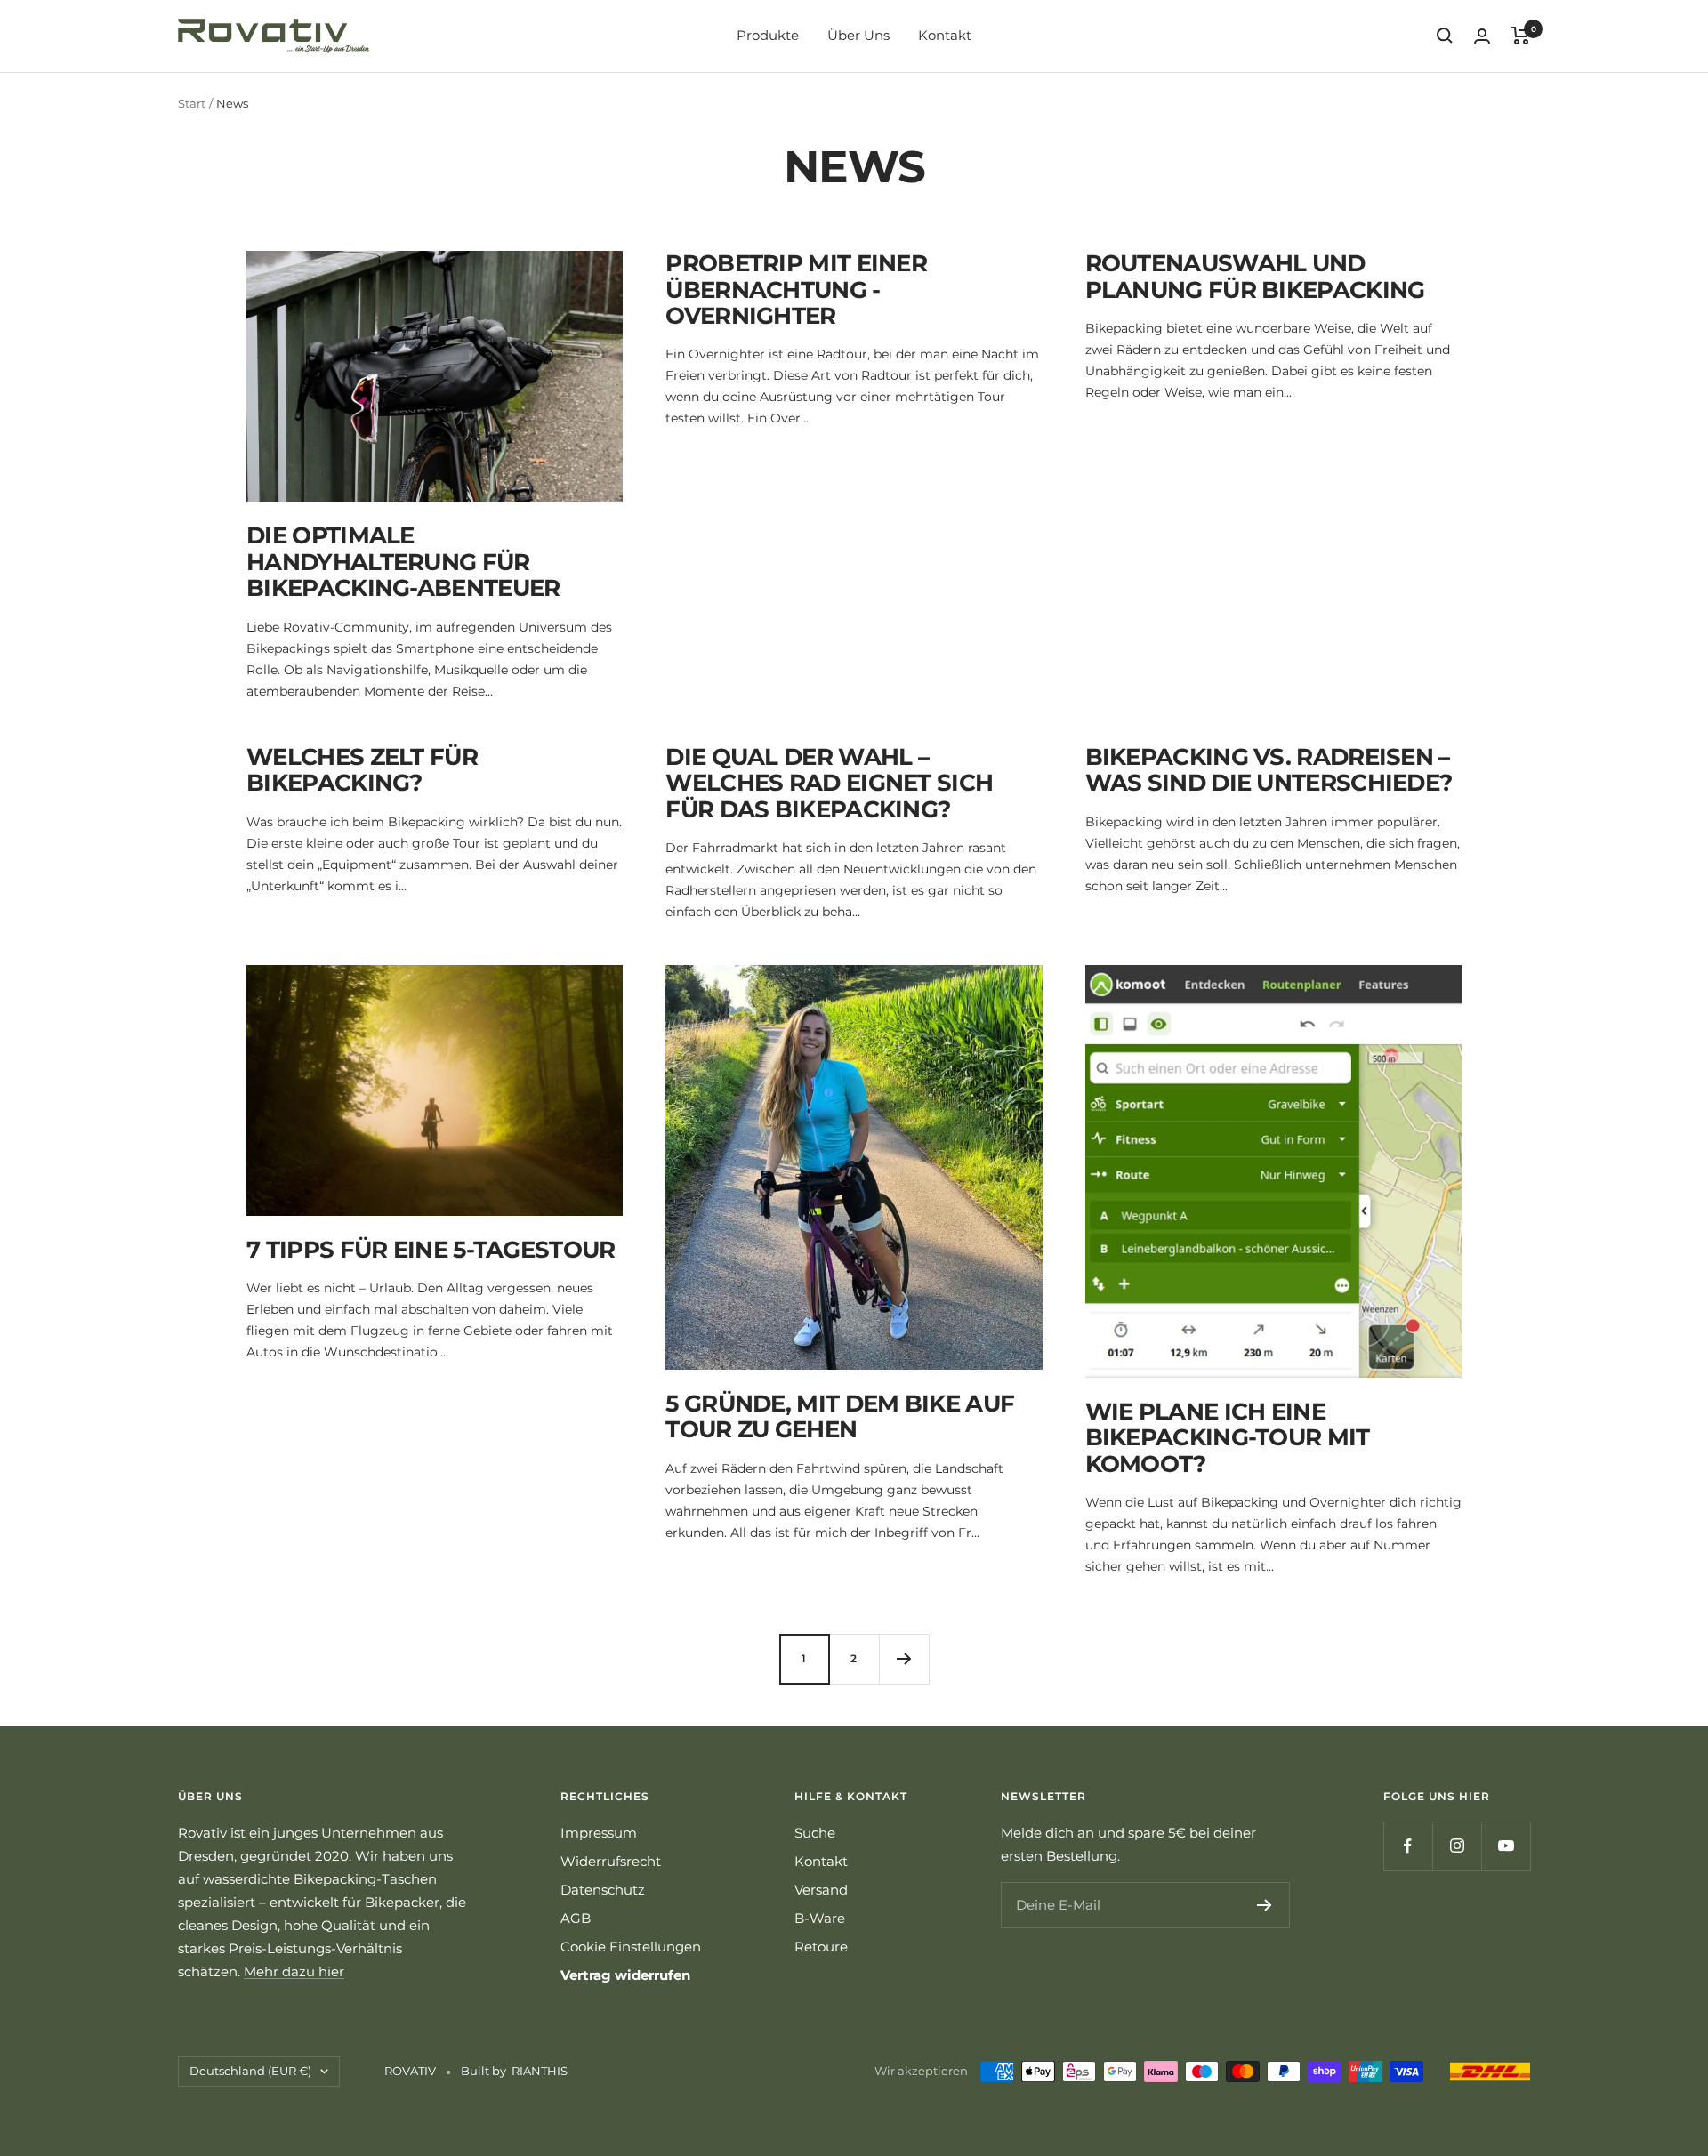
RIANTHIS (540, 2071)
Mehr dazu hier (294, 1971)
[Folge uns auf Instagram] (1457, 1846)
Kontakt (945, 35)
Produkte (768, 35)
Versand (821, 1890)
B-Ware (820, 1918)
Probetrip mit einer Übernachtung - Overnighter (796, 290)
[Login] (1482, 36)
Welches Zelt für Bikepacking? (362, 770)
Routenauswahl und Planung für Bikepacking (1255, 276)
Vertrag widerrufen (625, 1975)
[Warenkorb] (1521, 36)
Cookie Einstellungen (631, 1947)
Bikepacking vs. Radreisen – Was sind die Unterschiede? (1269, 770)
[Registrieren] (1265, 1905)
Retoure (821, 1947)
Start (192, 103)
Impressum (599, 1833)
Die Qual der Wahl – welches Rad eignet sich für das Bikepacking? (829, 783)
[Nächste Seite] (904, 1659)
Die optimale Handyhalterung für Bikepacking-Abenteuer (403, 562)
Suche (815, 1833)
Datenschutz (603, 1890)
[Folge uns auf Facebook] (1408, 1846)
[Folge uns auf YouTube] (1506, 1846)
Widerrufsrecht (611, 1861)
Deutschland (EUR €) (250, 2071)
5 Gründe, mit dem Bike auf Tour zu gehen (840, 1416)
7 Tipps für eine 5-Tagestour (431, 1250)
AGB (576, 1918)
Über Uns (858, 35)
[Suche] (1445, 36)
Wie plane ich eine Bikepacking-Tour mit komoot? (1228, 1438)
